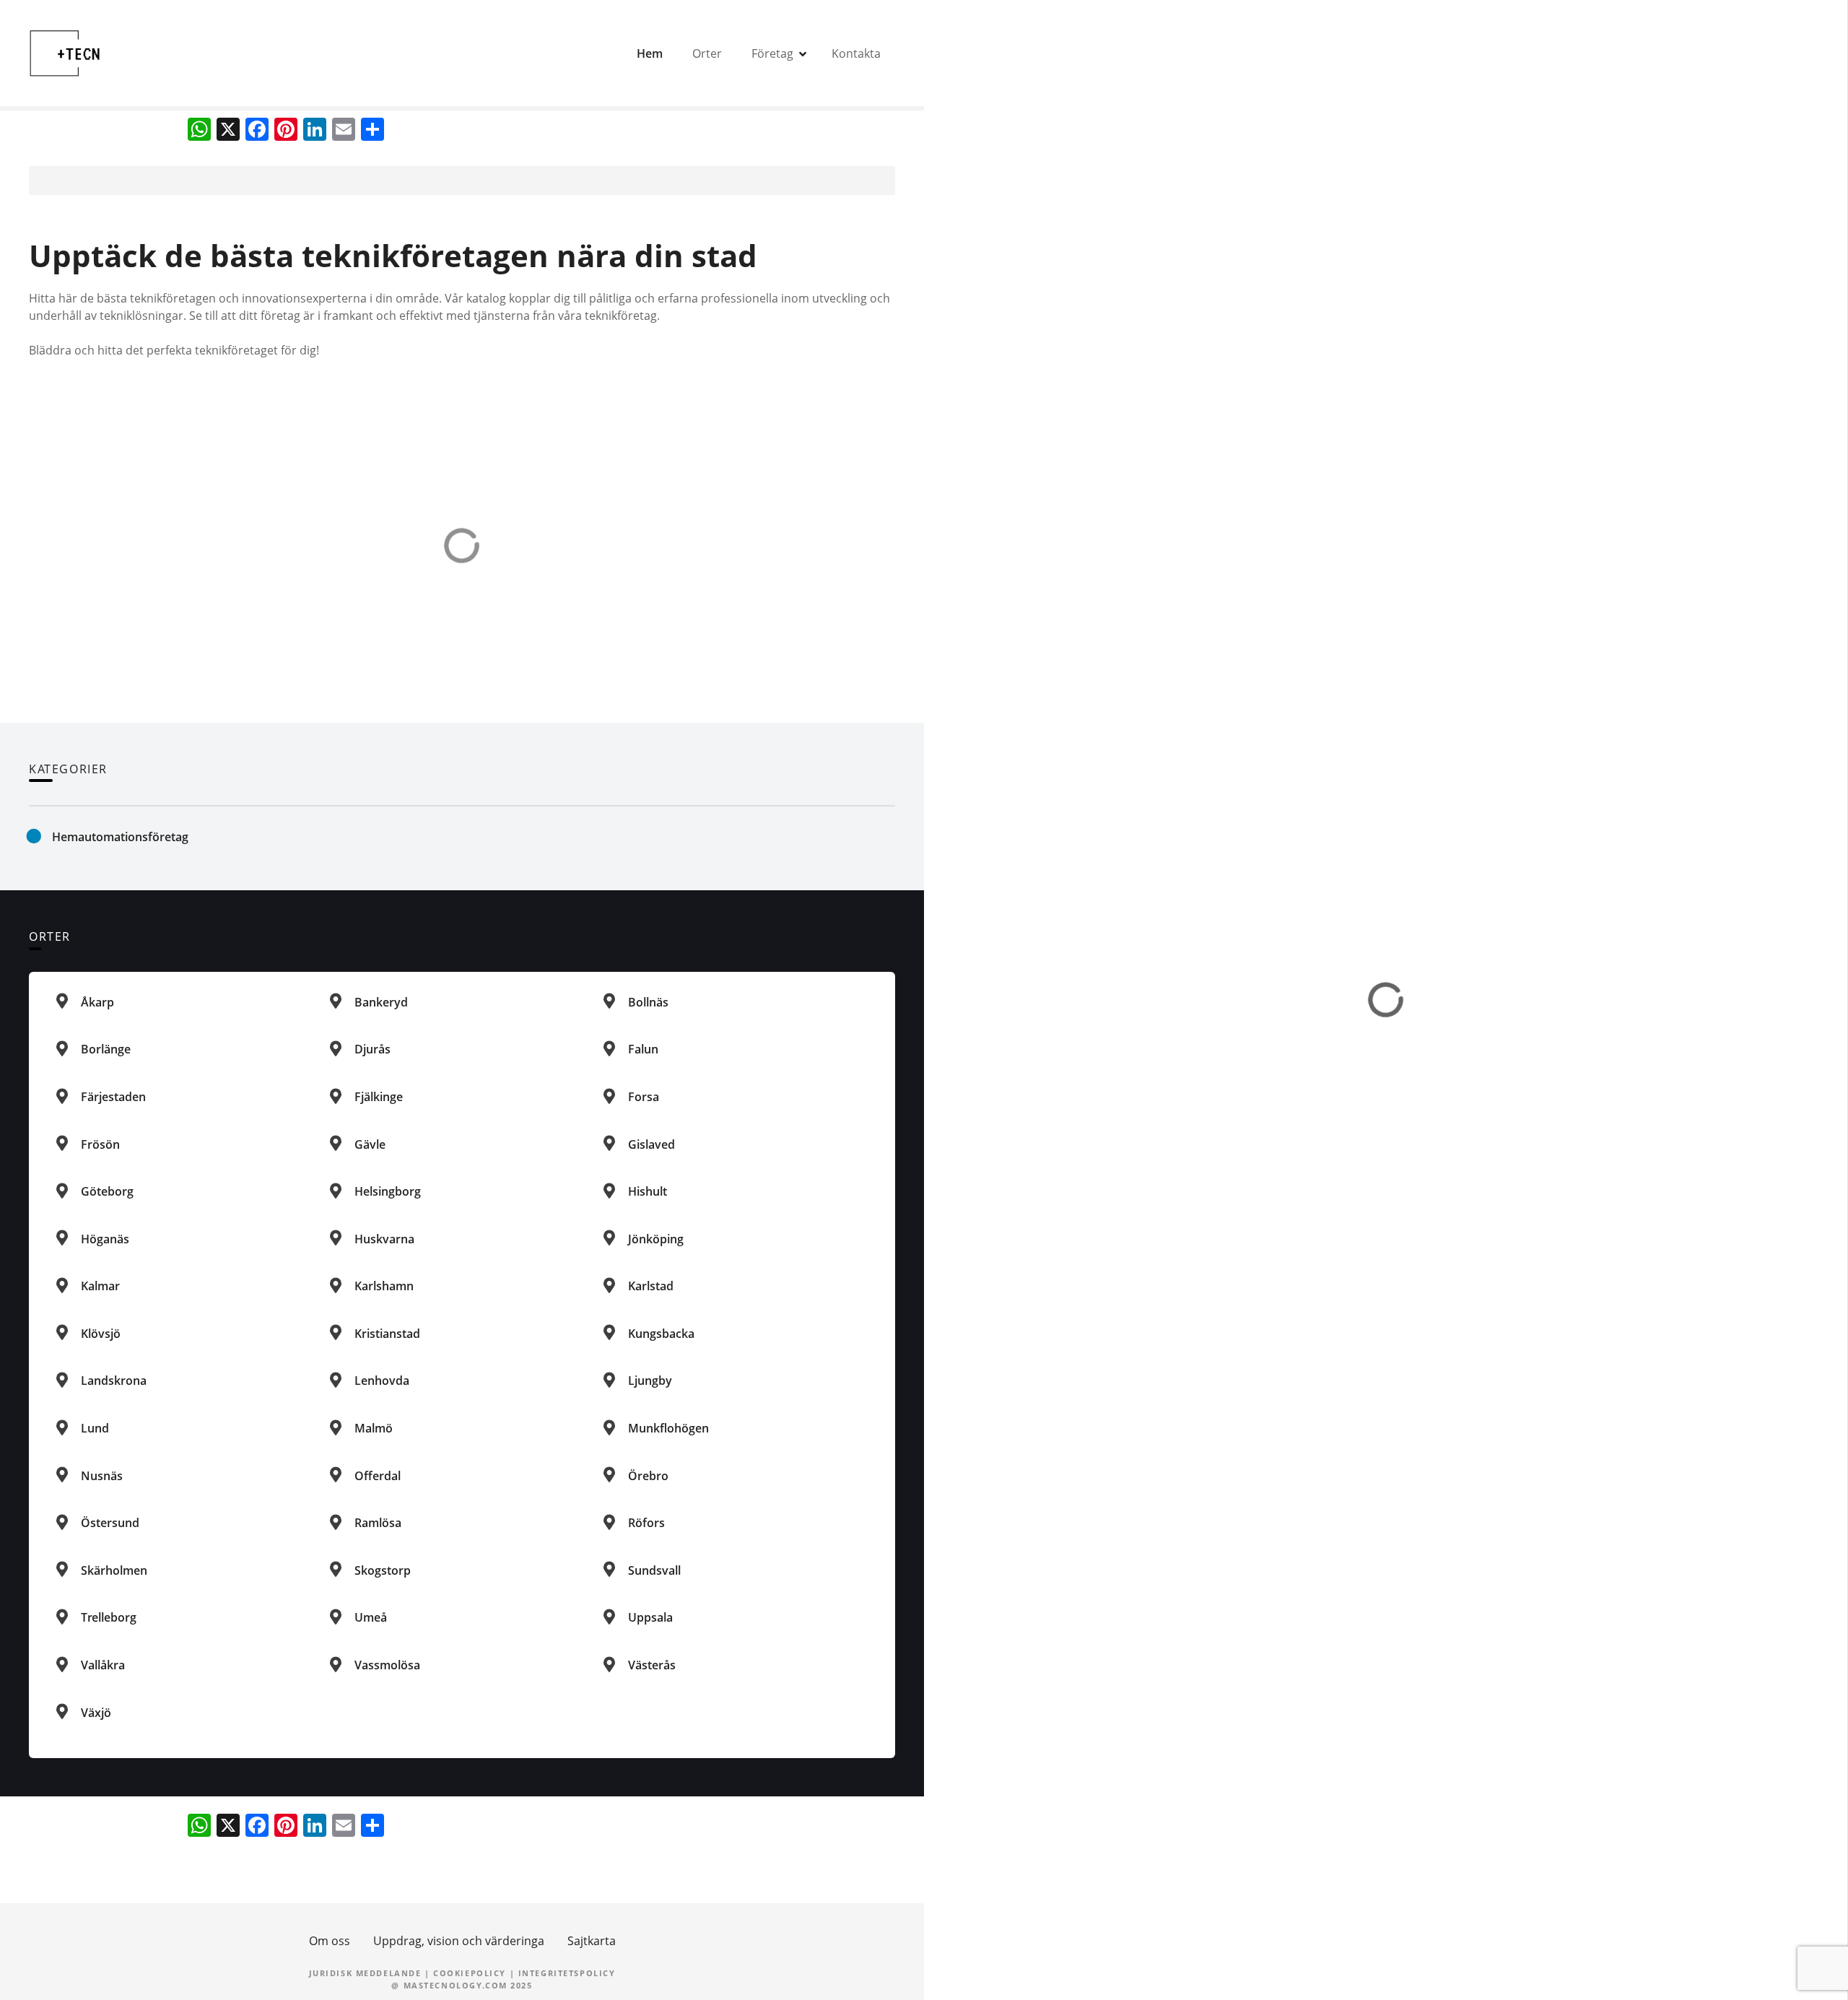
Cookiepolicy (470, 1973)
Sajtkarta (592, 1941)
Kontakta (856, 53)
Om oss (330, 1941)
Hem (650, 53)
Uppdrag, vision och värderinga (459, 1941)
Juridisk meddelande (365, 1973)
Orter (707, 53)
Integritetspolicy (567, 1973)
